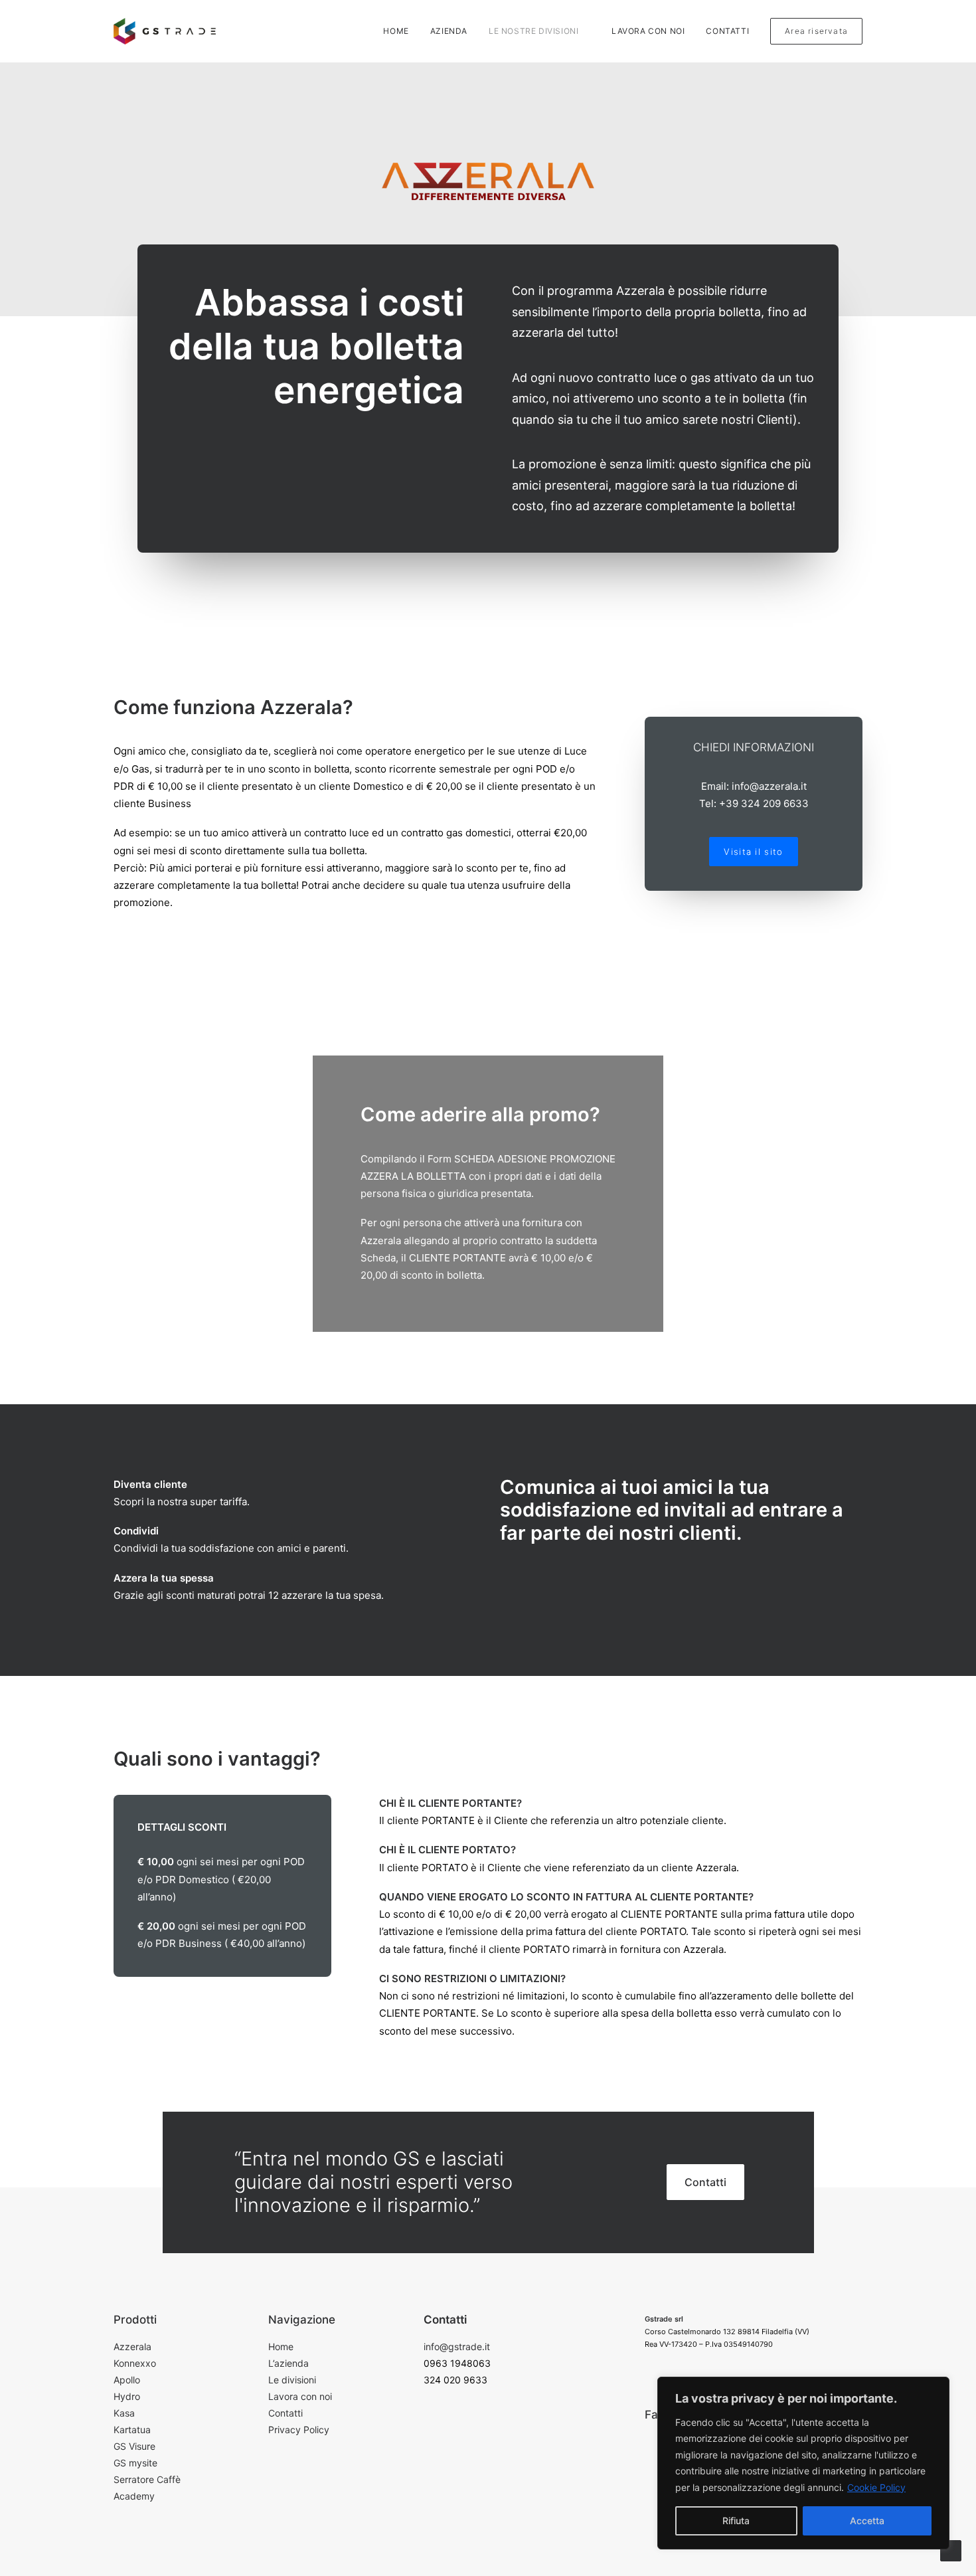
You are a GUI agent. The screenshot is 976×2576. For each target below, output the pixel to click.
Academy (134, 2496)
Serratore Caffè (147, 2479)
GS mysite (135, 2463)
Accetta (867, 2521)
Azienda (449, 31)
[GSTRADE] (165, 31)
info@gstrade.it (457, 2346)
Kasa (124, 2413)
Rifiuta (736, 2521)
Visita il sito (753, 852)
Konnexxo (135, 2363)
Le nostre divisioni (533, 31)
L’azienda (288, 2363)
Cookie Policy (876, 2487)
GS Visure (134, 2446)
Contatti (727, 31)
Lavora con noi (648, 31)
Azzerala (132, 2346)
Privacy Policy (299, 2430)
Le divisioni (292, 2380)
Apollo (127, 2380)
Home (396, 31)
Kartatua (132, 2430)
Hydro (127, 2396)
